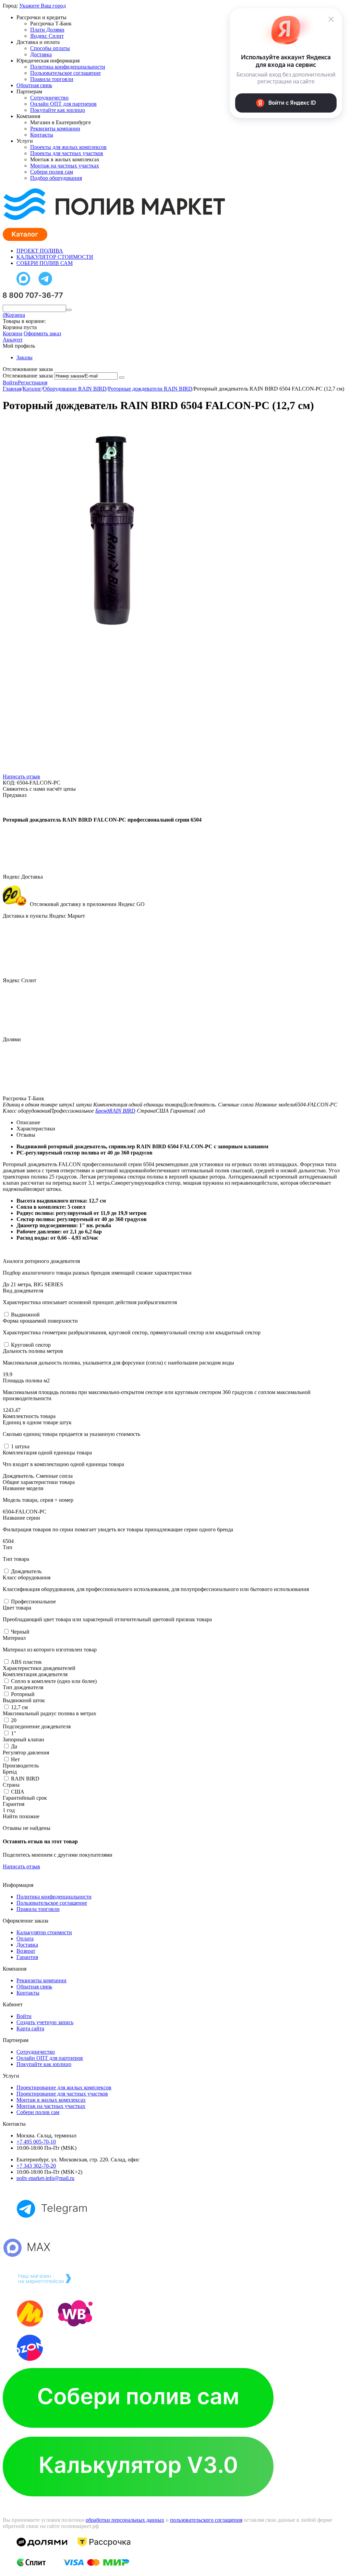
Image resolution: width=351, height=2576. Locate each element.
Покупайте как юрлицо (58, 110)
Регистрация (33, 382)
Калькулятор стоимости (44, 1932)
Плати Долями (47, 30)
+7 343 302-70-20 (36, 2166)
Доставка (41, 54)
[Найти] (69, 310)
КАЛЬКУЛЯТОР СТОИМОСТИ (55, 257)
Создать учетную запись (45, 2022)
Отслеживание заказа (28, 376)
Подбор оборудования (56, 178)
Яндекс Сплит (47, 36)
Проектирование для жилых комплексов (64, 2087)
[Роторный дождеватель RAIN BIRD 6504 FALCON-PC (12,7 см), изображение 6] (106, 1660)
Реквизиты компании (55, 129)
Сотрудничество (49, 98)
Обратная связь (34, 85)
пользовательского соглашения (206, 2520)
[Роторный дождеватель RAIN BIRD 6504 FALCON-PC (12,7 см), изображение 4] (106, 1245)
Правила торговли (52, 79)
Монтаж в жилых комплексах (51, 2100)
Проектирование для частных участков (62, 2094)
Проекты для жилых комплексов (68, 147)
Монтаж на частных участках (65, 166)
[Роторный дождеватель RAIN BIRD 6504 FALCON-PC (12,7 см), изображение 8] (106, 2074)
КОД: (9, 783)
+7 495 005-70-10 (36, 2142)
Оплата (25, 1939)
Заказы (25, 357)
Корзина (13, 333)
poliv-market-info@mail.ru (45, 2178)
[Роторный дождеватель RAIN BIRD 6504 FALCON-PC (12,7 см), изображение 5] (106, 1453)
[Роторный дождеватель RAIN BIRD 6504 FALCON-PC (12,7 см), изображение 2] (106, 831)
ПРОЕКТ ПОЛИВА (40, 251)
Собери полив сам (52, 172)
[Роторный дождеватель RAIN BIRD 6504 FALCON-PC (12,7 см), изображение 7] (106, 1867)
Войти (10, 382)
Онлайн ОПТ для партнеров (63, 104)
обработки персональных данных (125, 2520)
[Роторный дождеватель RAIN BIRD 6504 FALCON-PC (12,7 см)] (106, 623)
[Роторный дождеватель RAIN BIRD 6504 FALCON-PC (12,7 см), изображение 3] (106, 1038)
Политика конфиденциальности (68, 67)
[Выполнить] (122, 378)
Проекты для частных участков (67, 153)
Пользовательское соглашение (65, 73)
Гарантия (27, 1957)
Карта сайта (30, 2028)
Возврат (26, 1951)
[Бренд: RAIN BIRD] (16, 808)
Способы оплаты (50, 48)
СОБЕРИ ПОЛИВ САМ (45, 263)
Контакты (42, 135)
